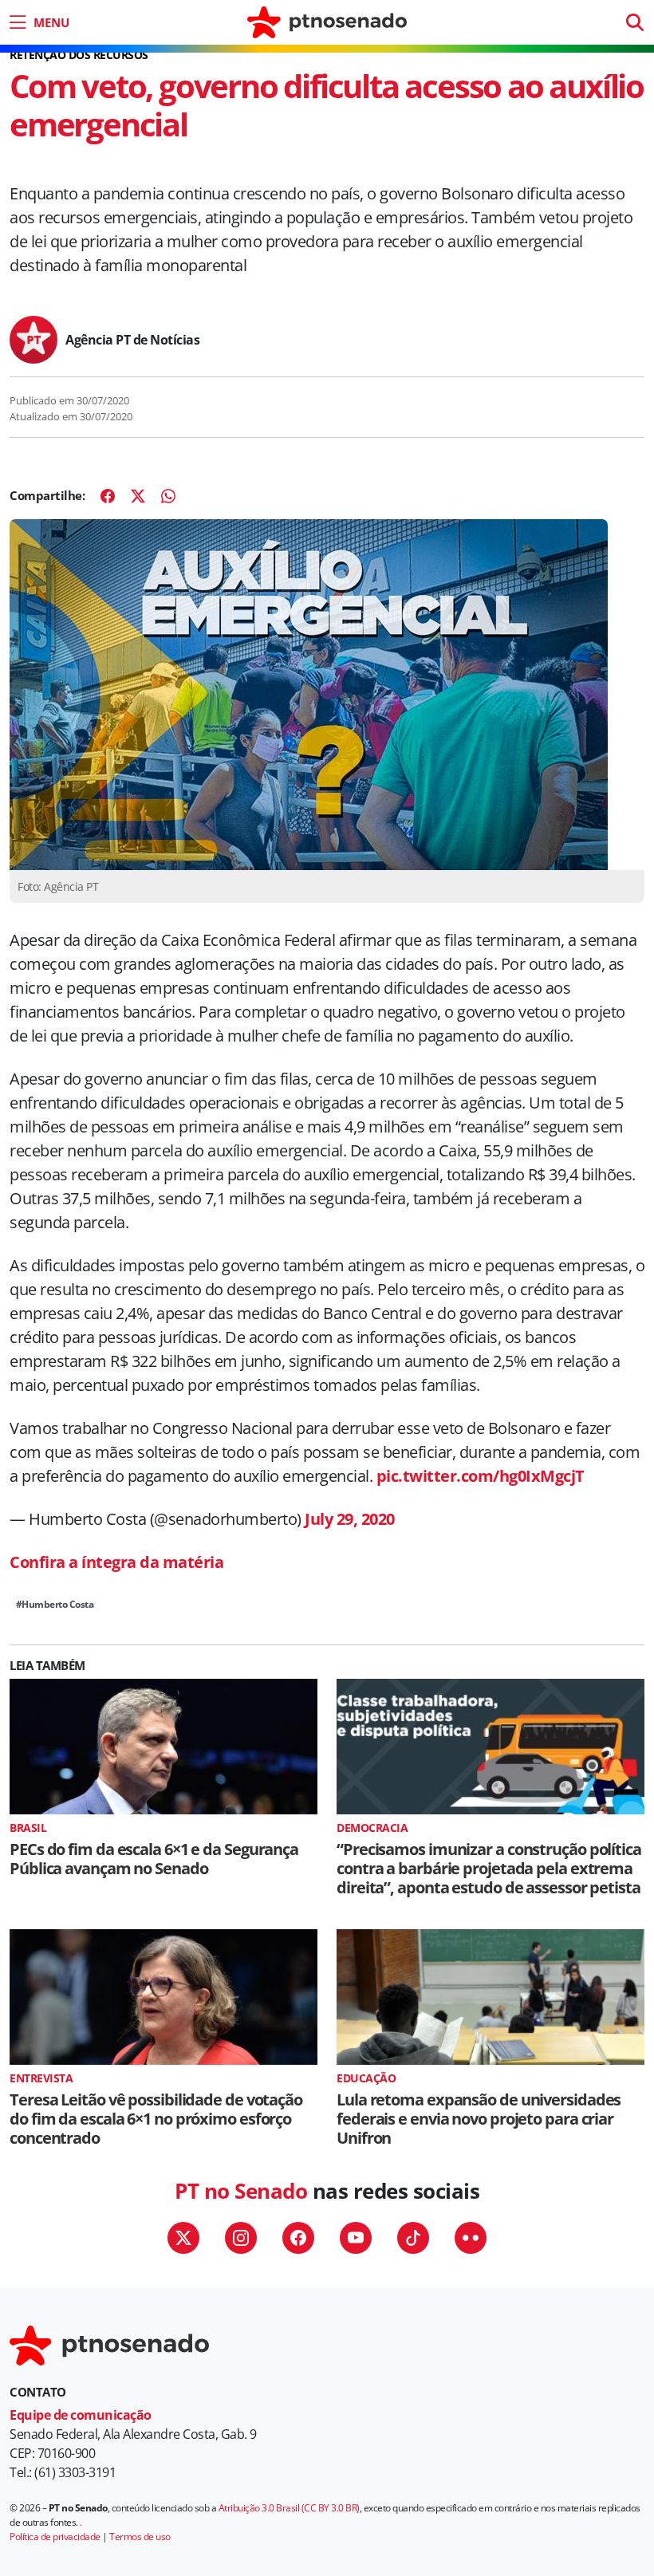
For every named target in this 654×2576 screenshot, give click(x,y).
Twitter (183, 2238)
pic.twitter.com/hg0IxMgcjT (481, 1476)
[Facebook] (108, 496)
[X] (138, 496)
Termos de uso (140, 2537)
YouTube (356, 2238)
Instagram (241, 2238)
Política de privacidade (55, 2537)
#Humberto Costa (55, 1604)
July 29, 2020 (350, 1519)
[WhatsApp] (168, 496)
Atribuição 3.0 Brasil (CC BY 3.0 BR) (289, 2508)
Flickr (471, 2238)
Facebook (298, 2238)
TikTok (413, 2238)
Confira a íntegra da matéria (116, 1562)
